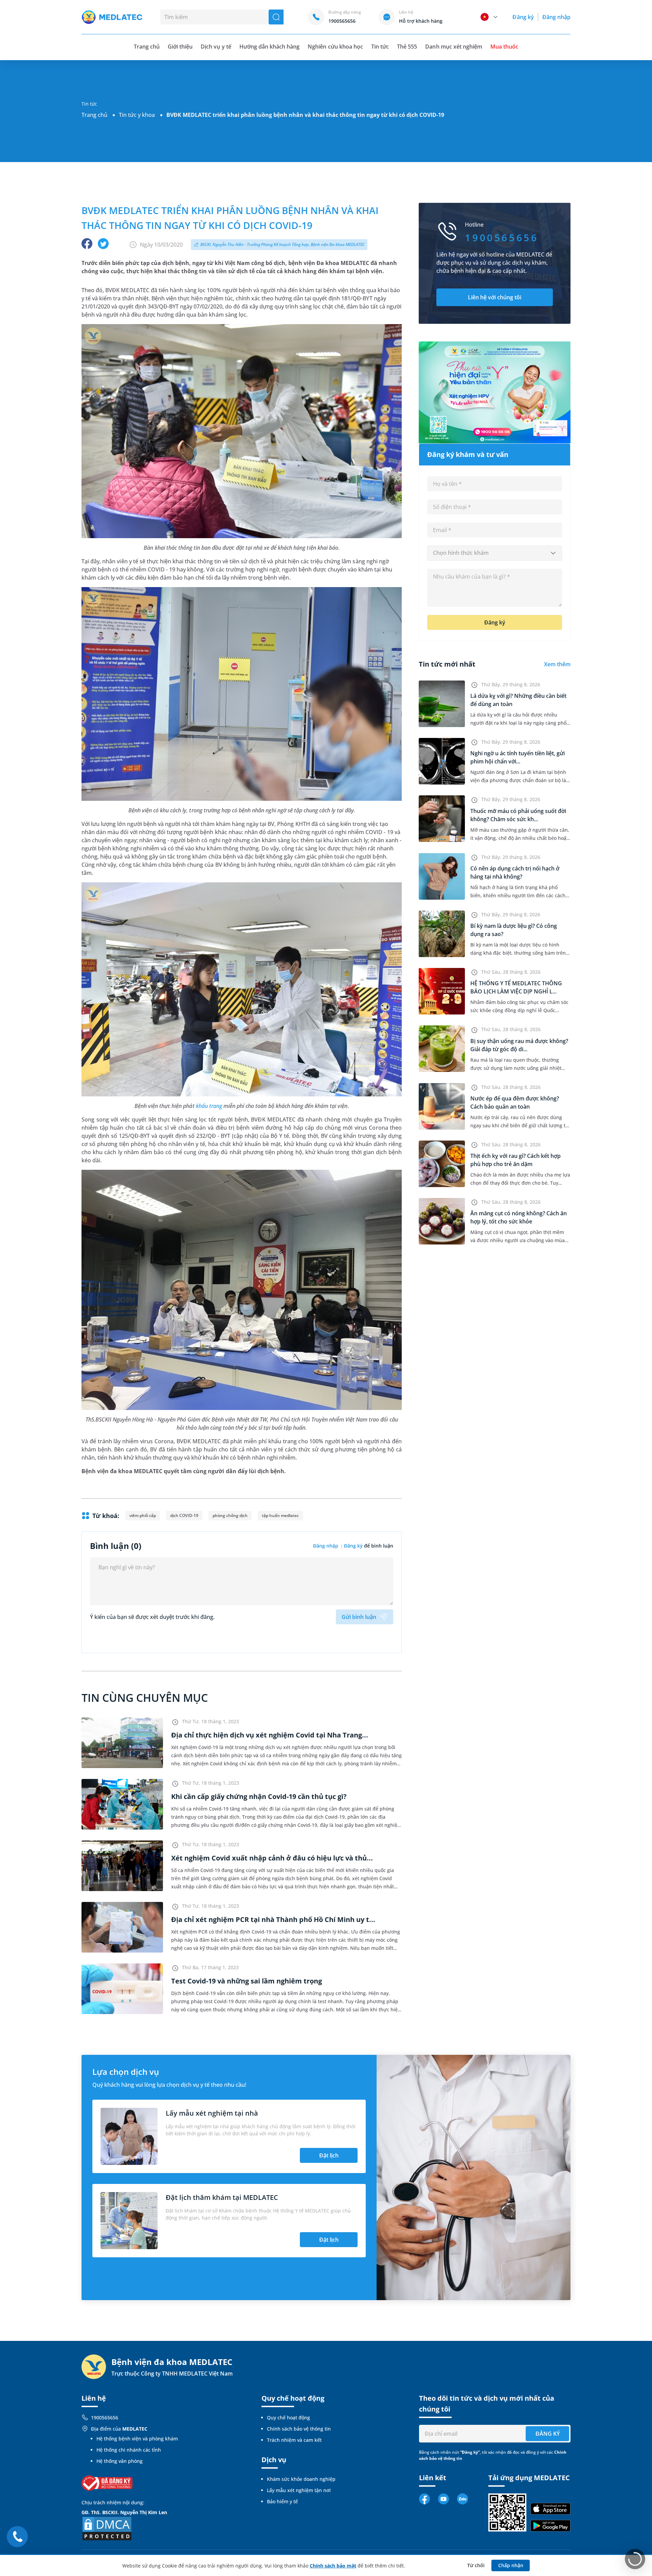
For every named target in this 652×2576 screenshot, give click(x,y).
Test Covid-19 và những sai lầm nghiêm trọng (247, 1981)
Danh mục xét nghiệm (454, 47)
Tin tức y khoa (137, 115)
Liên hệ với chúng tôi (495, 297)
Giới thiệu (180, 47)
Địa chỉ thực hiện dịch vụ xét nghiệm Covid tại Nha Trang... (270, 1735)
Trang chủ (94, 115)
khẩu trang (209, 1106)
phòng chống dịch (230, 1515)
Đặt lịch (329, 2155)
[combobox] (495, 553)
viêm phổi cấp (143, 1515)
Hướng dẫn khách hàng (270, 47)
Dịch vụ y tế (216, 47)
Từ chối (476, 2565)
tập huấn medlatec (280, 1515)
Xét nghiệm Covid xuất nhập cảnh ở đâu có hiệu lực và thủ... (272, 1858)
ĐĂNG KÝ (548, 2434)
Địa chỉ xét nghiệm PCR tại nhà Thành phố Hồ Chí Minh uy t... (273, 1919)
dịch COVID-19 (184, 1515)
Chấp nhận (511, 2565)
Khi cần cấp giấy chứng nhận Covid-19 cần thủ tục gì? (259, 1796)
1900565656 (105, 2418)
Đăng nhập (556, 17)
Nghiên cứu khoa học (335, 47)
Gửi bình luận (359, 1617)
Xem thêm (557, 664)
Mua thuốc (504, 47)
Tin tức (380, 47)
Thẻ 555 (407, 47)
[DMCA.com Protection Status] (107, 2528)
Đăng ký (523, 17)
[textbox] (495, 553)
